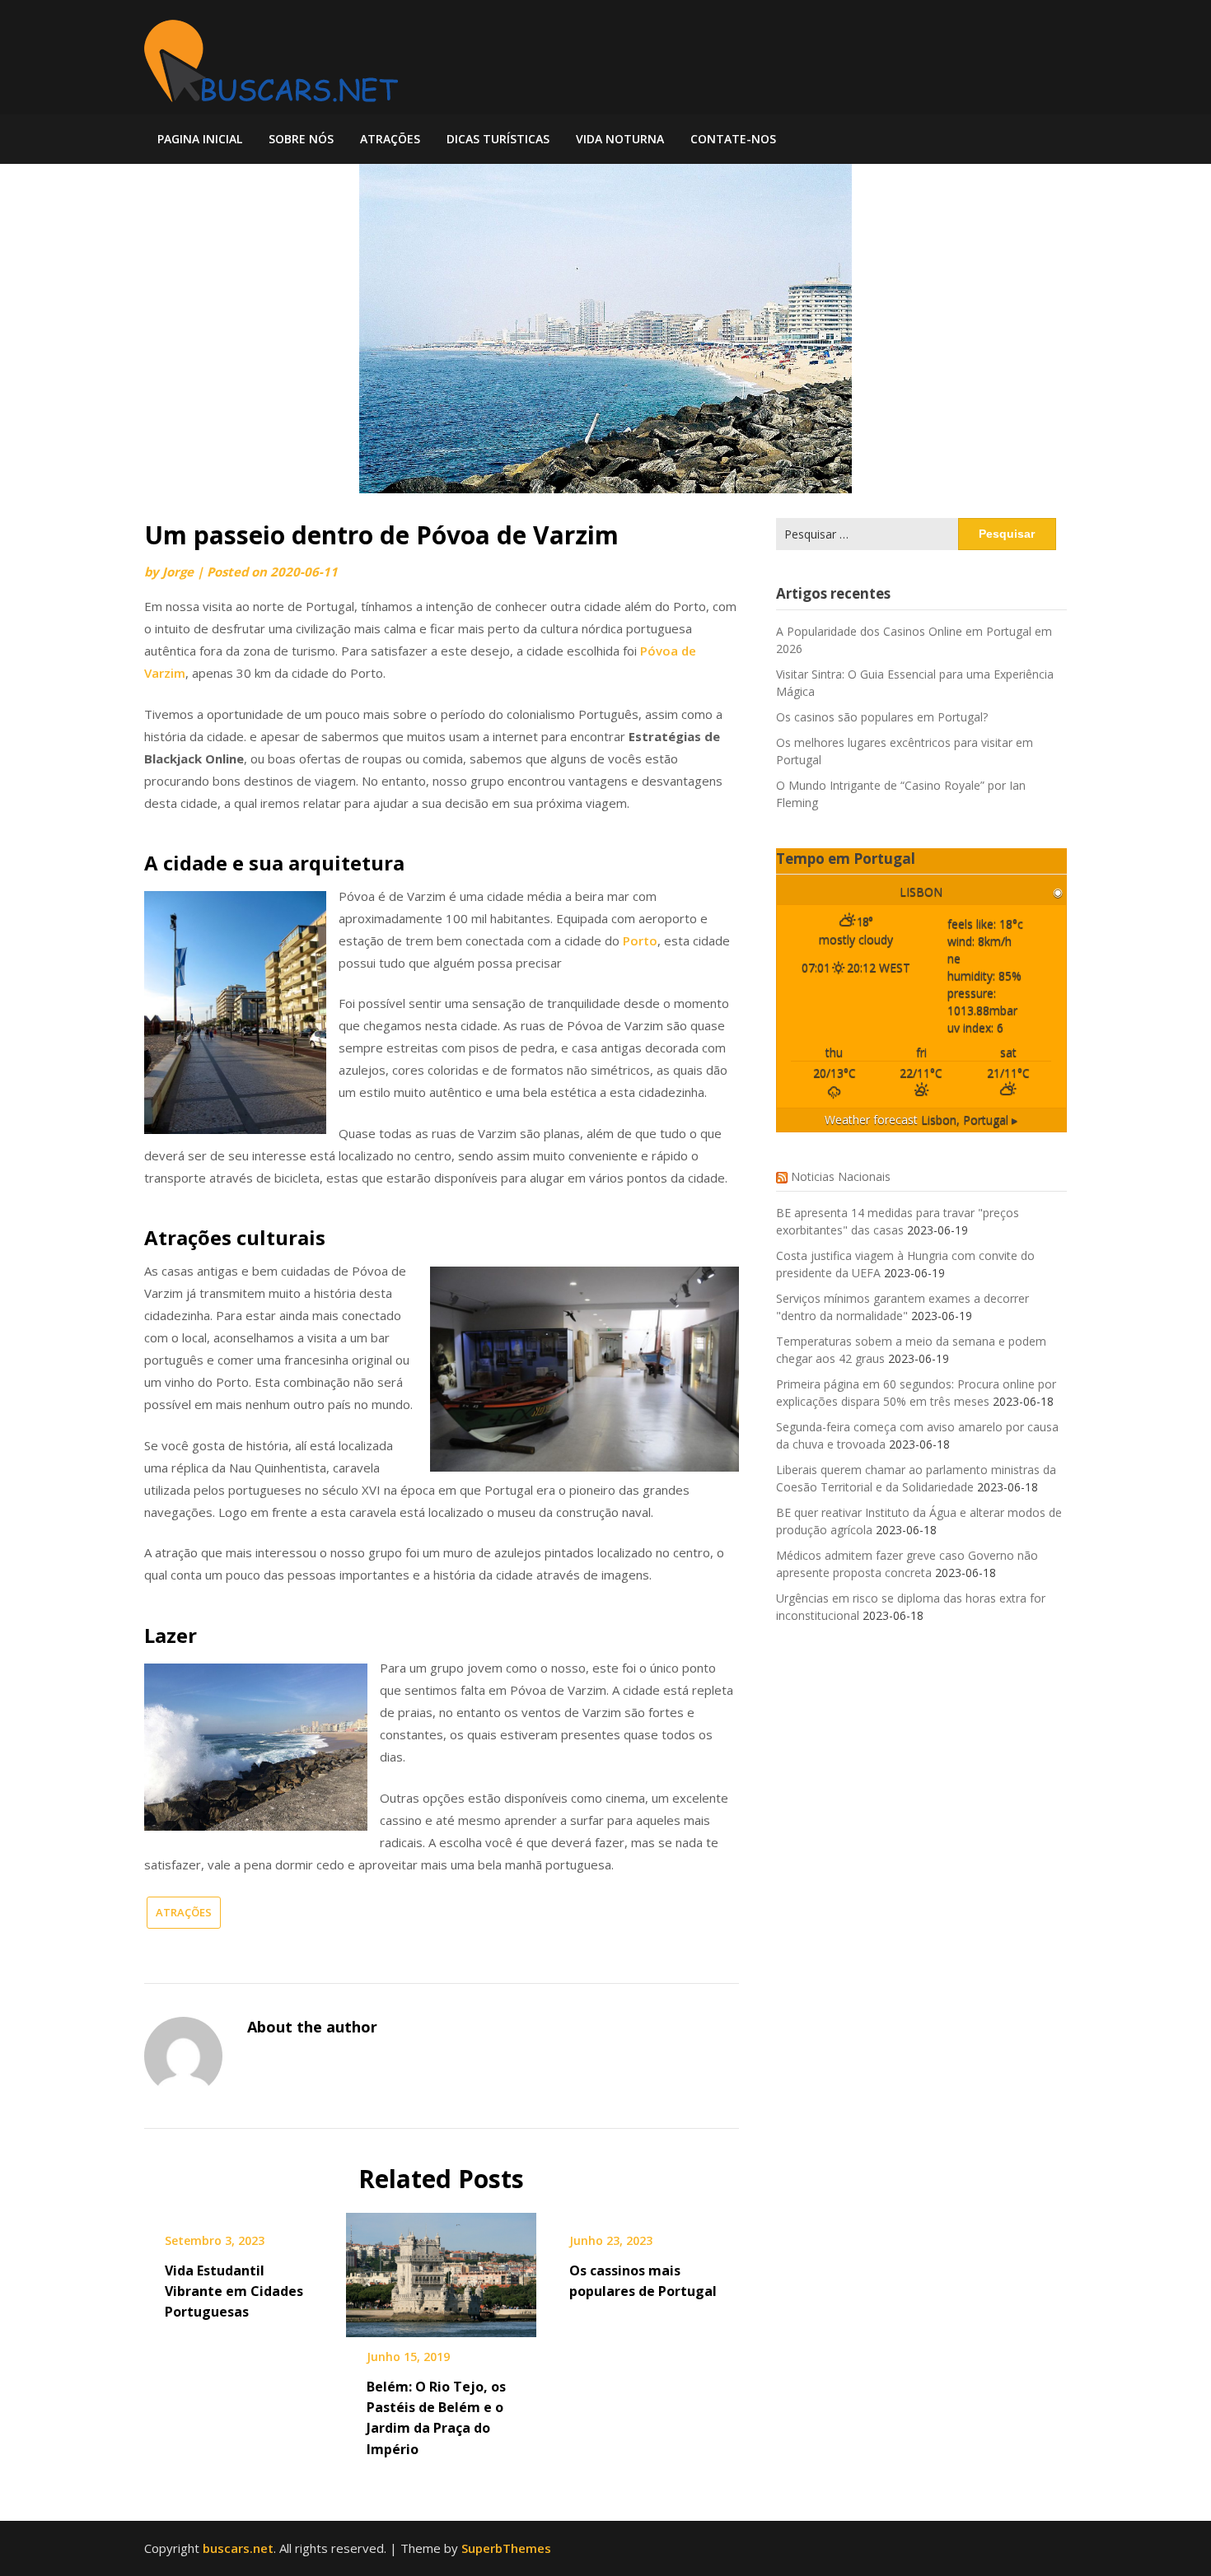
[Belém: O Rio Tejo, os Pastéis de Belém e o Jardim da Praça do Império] (441, 2269)
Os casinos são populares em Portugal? (882, 717)
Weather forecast (921, 1120)
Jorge (178, 572)
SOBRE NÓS (301, 139)
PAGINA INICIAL (200, 139)
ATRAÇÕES (390, 139)
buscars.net (238, 2548)
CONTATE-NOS (733, 139)
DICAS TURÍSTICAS (498, 139)
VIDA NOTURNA (620, 139)
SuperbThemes (506, 2548)
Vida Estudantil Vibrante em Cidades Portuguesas (234, 2291)
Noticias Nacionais (841, 1176)
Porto (640, 940)
